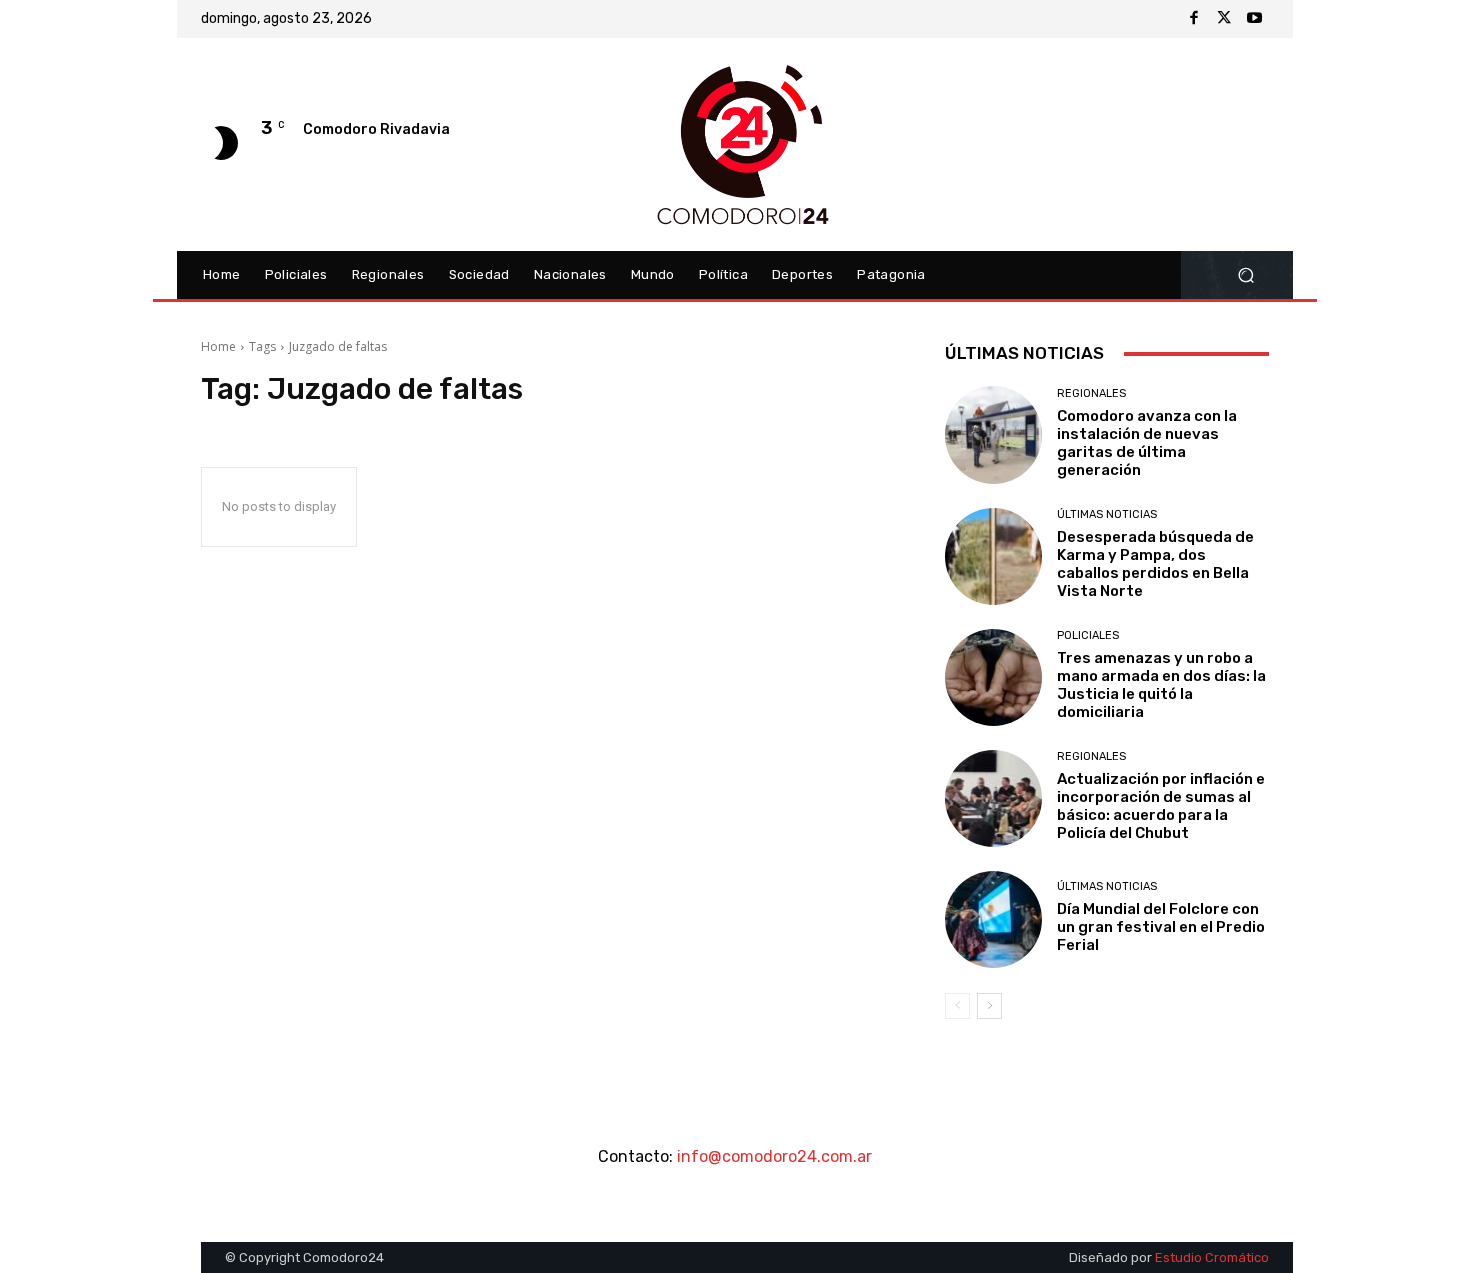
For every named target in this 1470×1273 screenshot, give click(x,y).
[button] (1245, 275)
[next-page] (989, 1006)
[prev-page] (957, 1006)
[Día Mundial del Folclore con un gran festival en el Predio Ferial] (993, 919)
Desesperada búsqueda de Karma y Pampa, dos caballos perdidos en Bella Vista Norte (1155, 564)
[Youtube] (1254, 19)
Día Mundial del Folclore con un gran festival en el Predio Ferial (1161, 927)
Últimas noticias (1107, 514)
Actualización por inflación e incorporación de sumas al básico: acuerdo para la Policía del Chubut (1161, 806)
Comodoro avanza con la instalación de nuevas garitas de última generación (1147, 443)
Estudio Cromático (1212, 1257)
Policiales (1088, 635)
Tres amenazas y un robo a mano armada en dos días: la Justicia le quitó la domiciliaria (1161, 685)
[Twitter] (1224, 19)
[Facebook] (1194, 19)
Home (218, 346)
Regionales (1091, 393)
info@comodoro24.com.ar (774, 1156)
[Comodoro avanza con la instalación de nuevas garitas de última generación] (993, 434)
